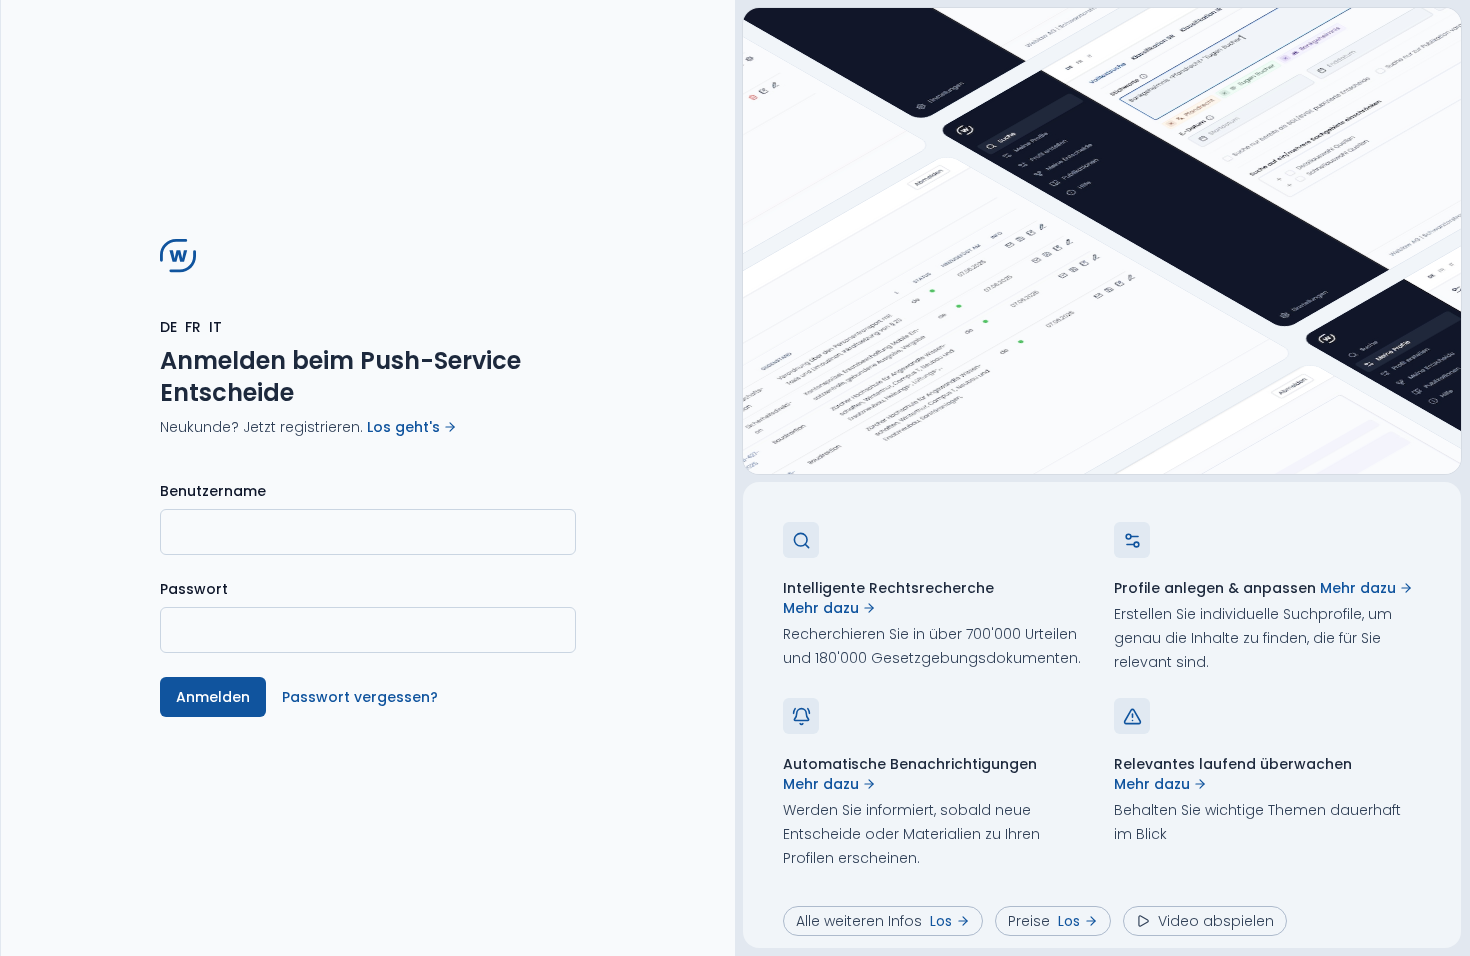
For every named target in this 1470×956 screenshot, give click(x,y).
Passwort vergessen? (360, 697)
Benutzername (213, 491)
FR (193, 327)
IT (215, 327)
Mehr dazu (821, 608)
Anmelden (213, 697)
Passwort (194, 589)
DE (168, 327)
